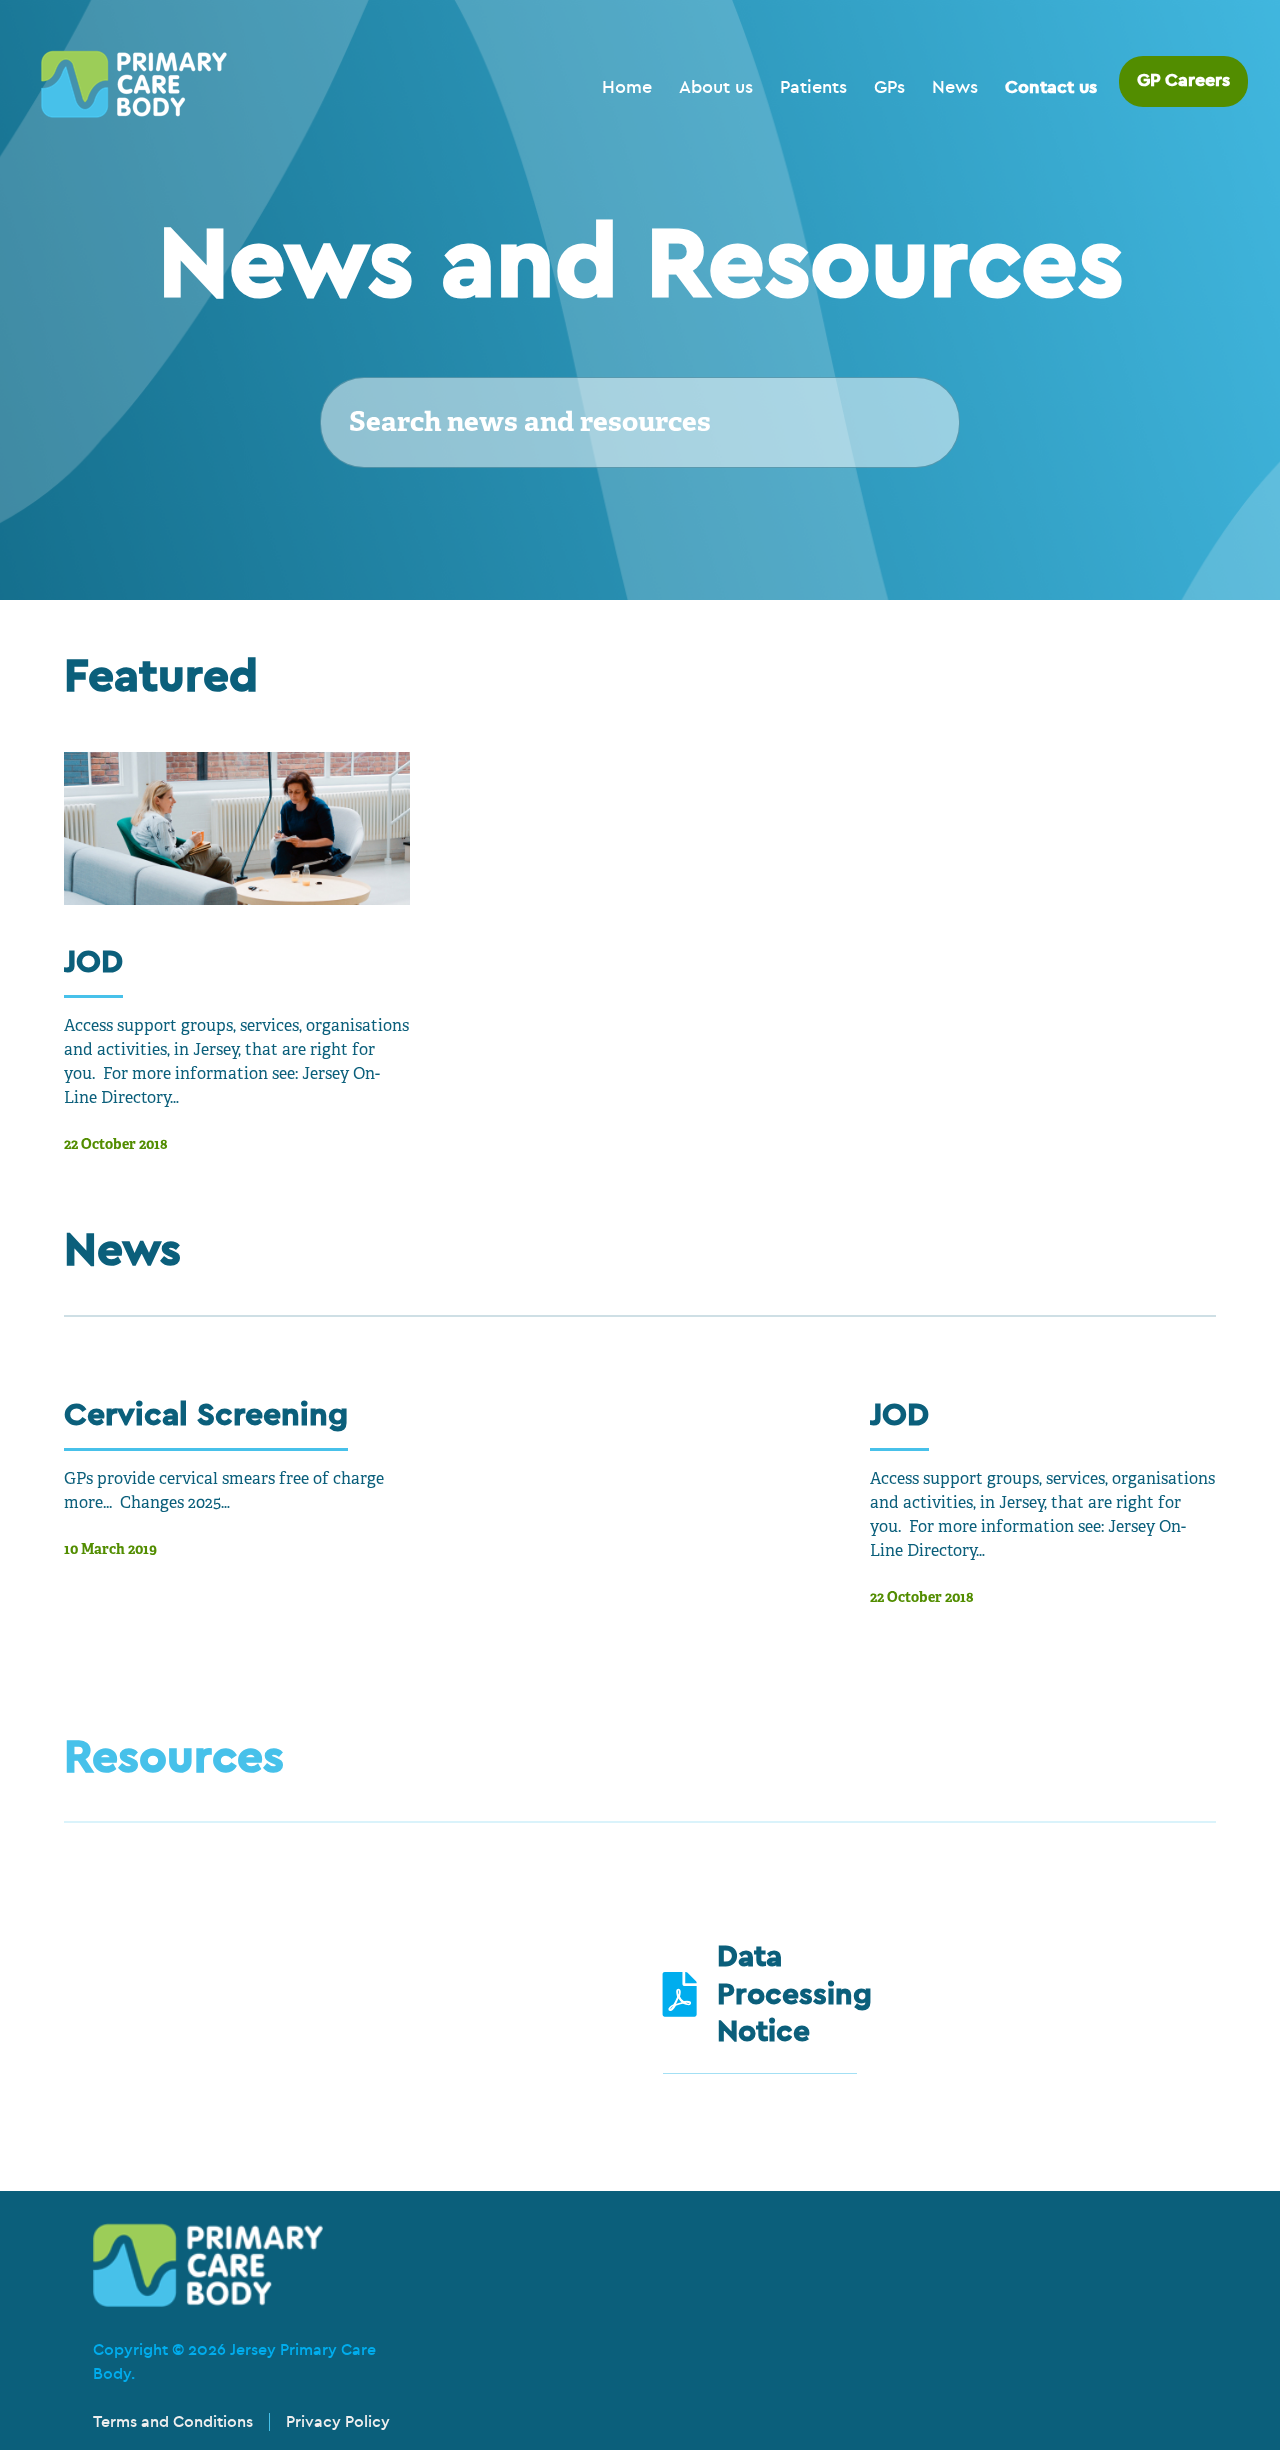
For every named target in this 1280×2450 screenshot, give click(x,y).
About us (716, 87)
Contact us (1051, 87)
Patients (813, 87)
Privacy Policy (338, 2422)
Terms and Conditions (173, 2422)
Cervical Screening (206, 1414)
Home (627, 87)
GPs (889, 87)
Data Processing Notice (794, 1994)
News (955, 87)
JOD (93, 961)
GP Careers (1183, 80)
